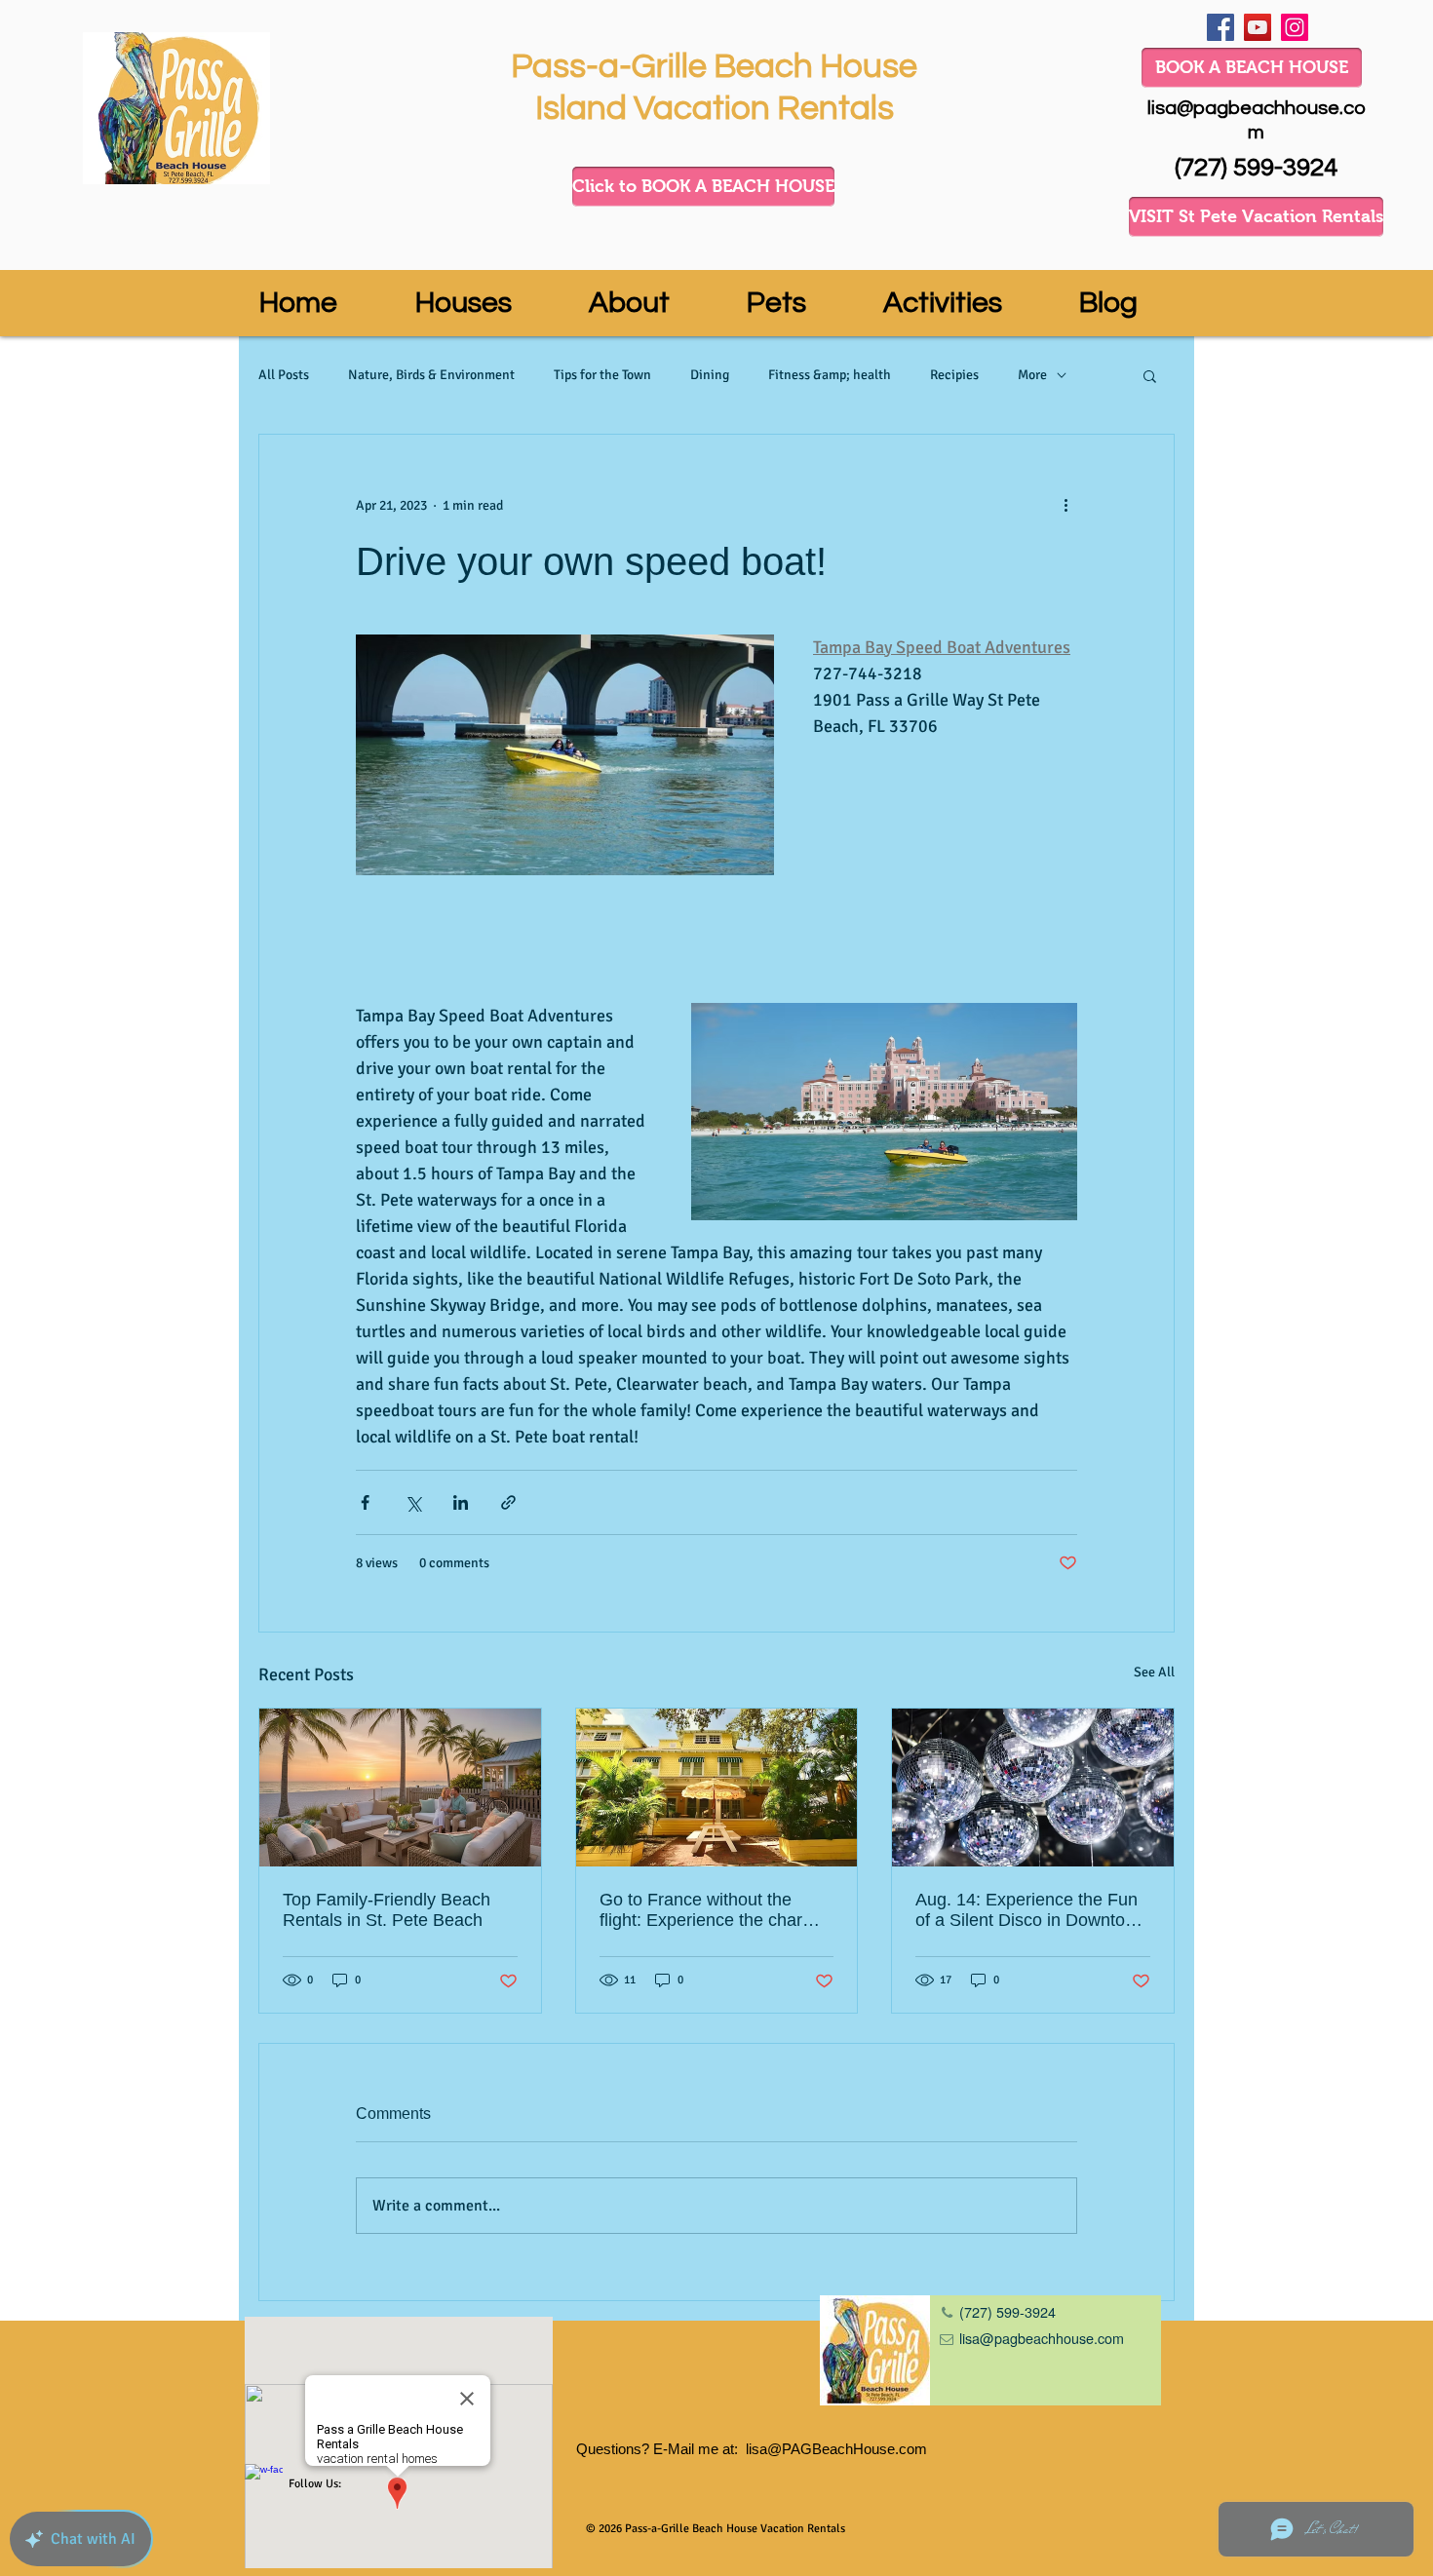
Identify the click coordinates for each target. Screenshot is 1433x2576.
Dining (710, 375)
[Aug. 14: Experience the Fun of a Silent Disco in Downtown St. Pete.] (1033, 1788)
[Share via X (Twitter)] (413, 1502)
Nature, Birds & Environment (431, 375)
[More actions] (1065, 505)
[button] (1150, 375)
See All (1154, 1672)
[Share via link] (508, 1502)
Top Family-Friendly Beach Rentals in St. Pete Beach (387, 1910)
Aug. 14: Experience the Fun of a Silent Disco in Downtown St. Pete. (1031, 1910)
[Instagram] (1295, 27)
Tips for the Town (602, 375)
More (1032, 375)
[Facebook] (1220, 27)
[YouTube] (1258, 27)
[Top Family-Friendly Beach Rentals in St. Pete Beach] (400, 1788)
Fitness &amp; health (830, 375)
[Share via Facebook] (365, 1502)
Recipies (954, 375)
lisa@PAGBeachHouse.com (836, 2449)
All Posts (284, 375)
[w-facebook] (264, 2483)
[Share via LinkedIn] (461, 1502)
